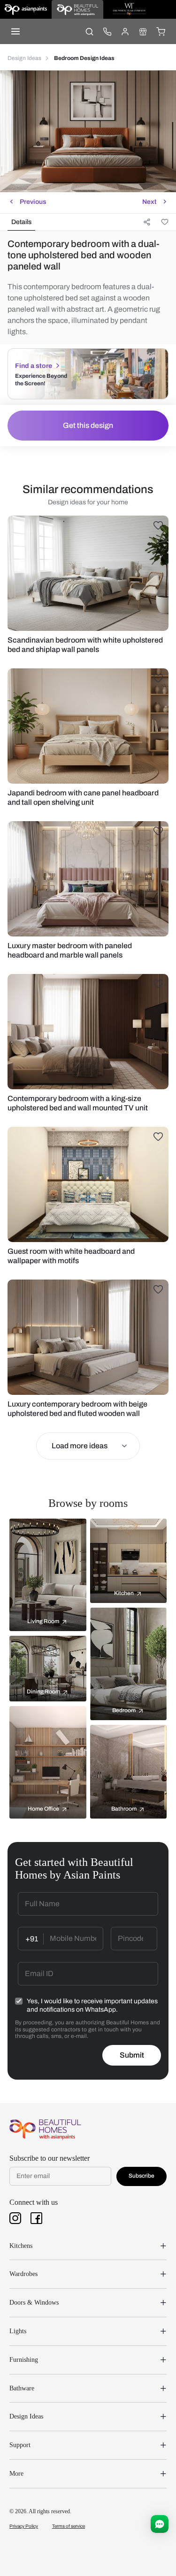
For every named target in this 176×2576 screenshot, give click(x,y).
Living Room (43, 1621)
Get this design (88, 425)
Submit (132, 2055)
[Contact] (107, 31)
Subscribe (142, 2176)
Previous (33, 202)
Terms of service (69, 2526)
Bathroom (124, 1809)
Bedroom (124, 1710)
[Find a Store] (143, 31)
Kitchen (124, 1593)
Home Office (43, 1809)
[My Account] (125, 31)
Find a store (34, 366)
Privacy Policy (24, 2526)
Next (149, 202)
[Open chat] (160, 2524)
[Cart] (161, 31)
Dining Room (43, 1692)
